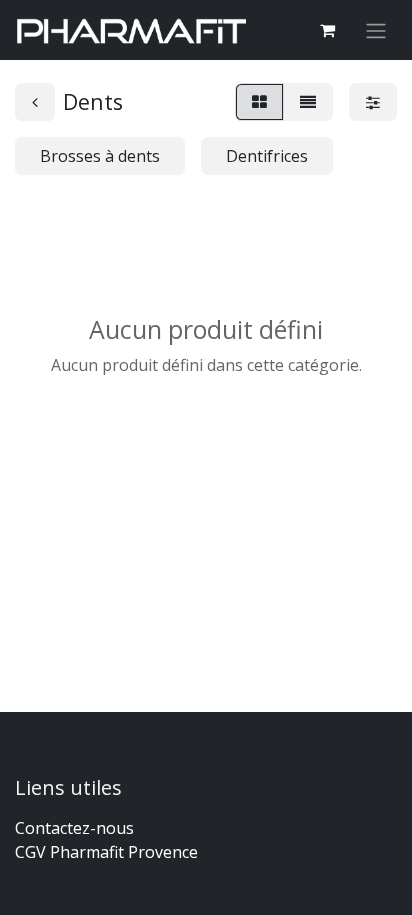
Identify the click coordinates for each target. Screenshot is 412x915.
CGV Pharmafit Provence (106, 852)
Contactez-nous (74, 828)
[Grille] (259, 102)
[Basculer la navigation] (376, 30)
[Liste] (308, 102)
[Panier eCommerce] (327, 30)
